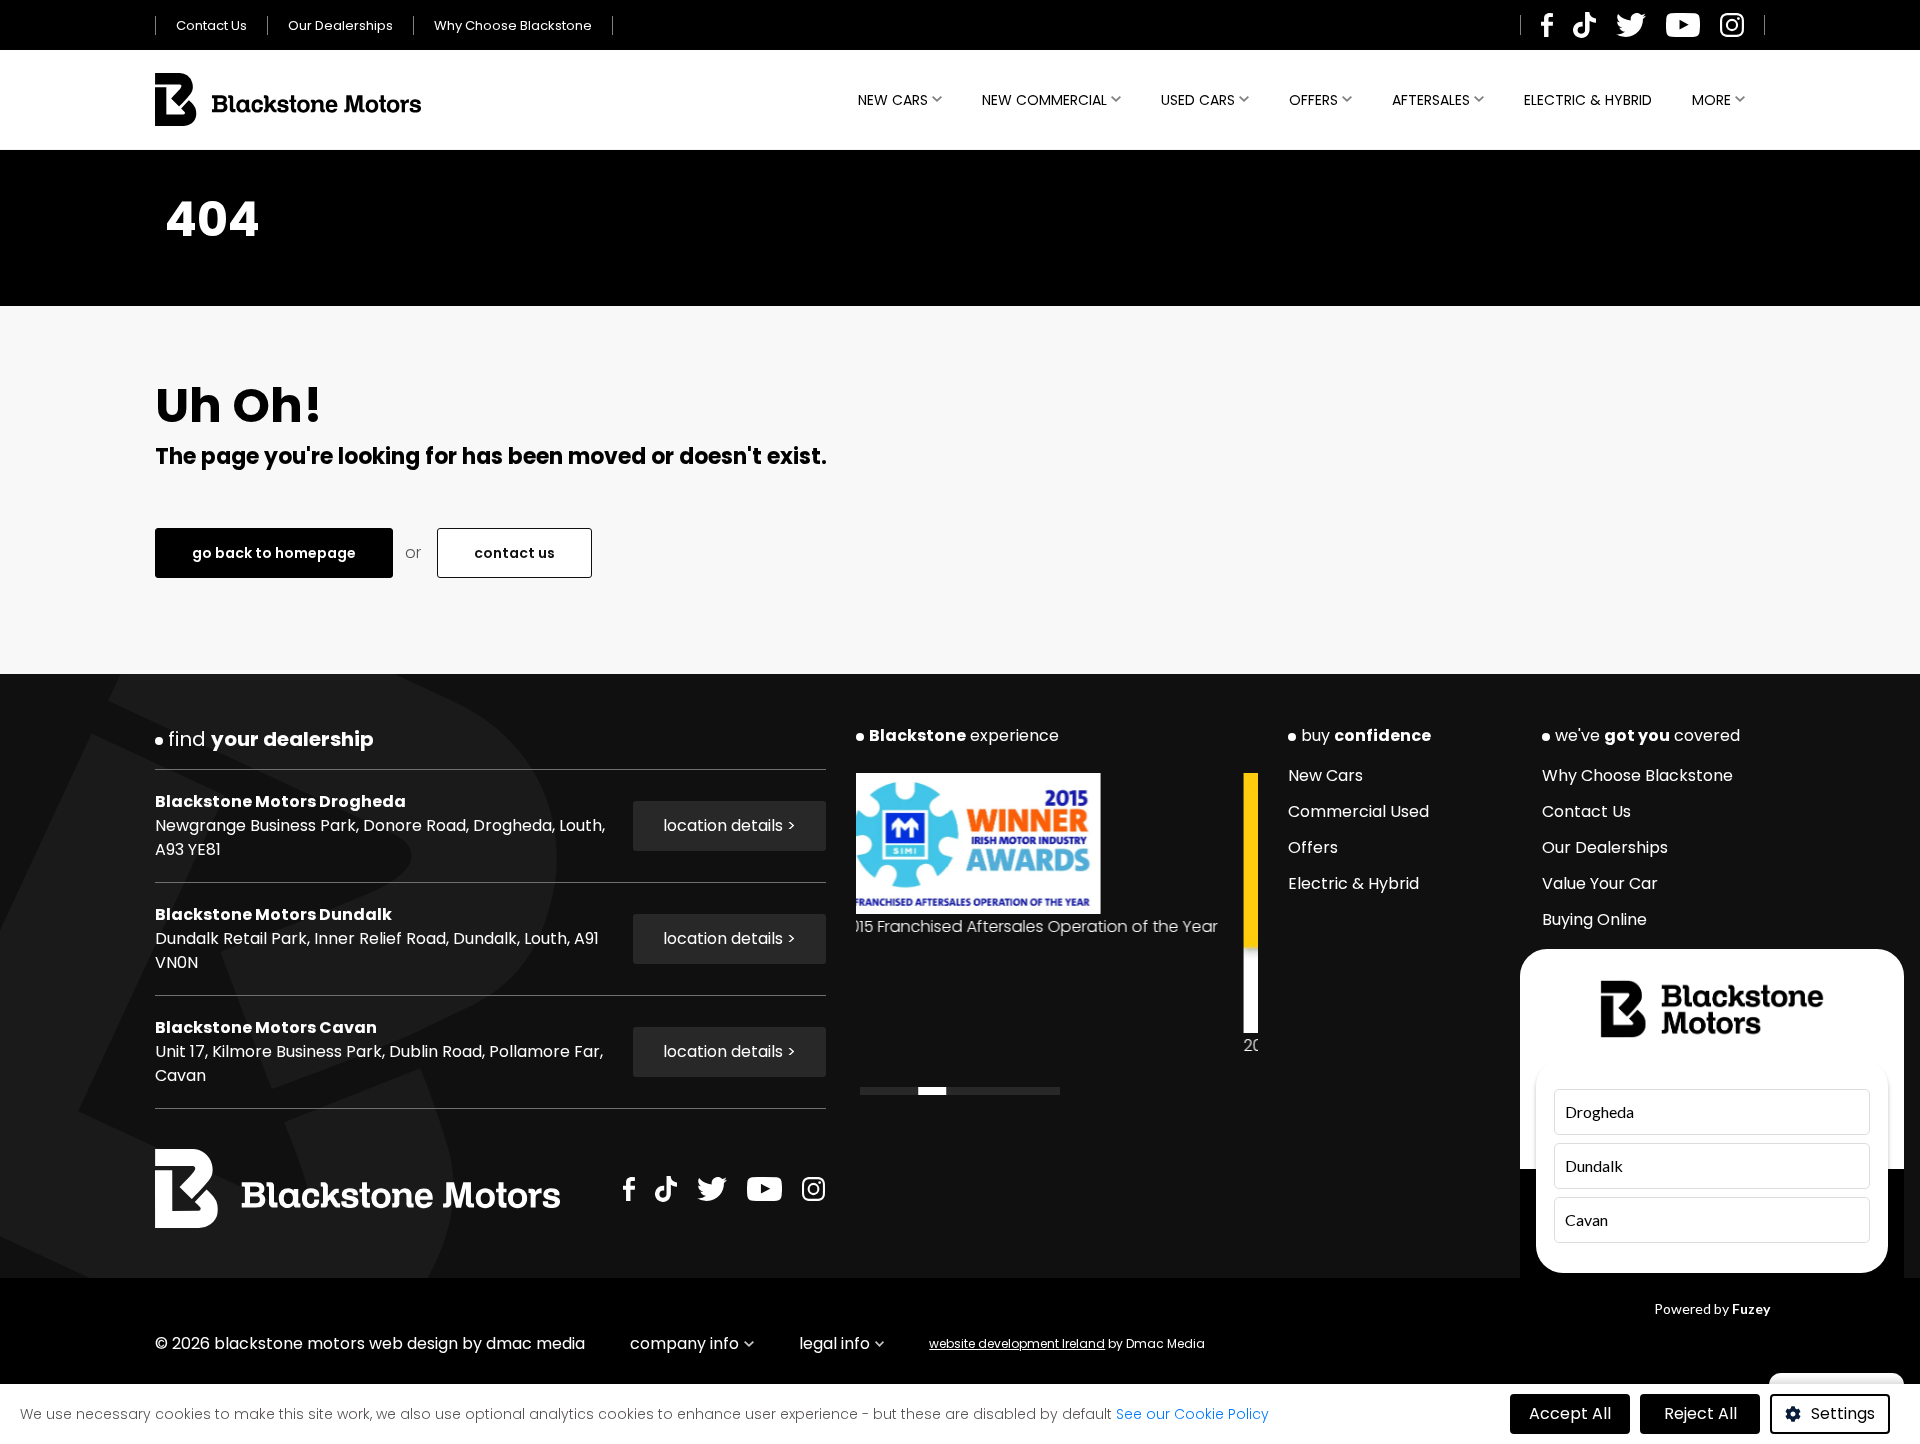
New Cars (893, 100)
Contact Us (211, 25)
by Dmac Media (1067, 1343)
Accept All (1570, 1413)
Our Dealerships (340, 25)
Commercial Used (1358, 811)
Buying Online (1594, 919)
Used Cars (1198, 100)
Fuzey (1751, 1308)
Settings (1843, 1413)
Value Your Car (1600, 883)
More (1711, 100)
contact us (514, 553)
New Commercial (1044, 100)
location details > (729, 825)
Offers (1313, 100)
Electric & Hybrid (1588, 100)
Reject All (1700, 1413)
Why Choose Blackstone (513, 25)
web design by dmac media (477, 1343)
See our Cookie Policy (1192, 1414)
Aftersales (1431, 100)
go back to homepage (274, 553)
